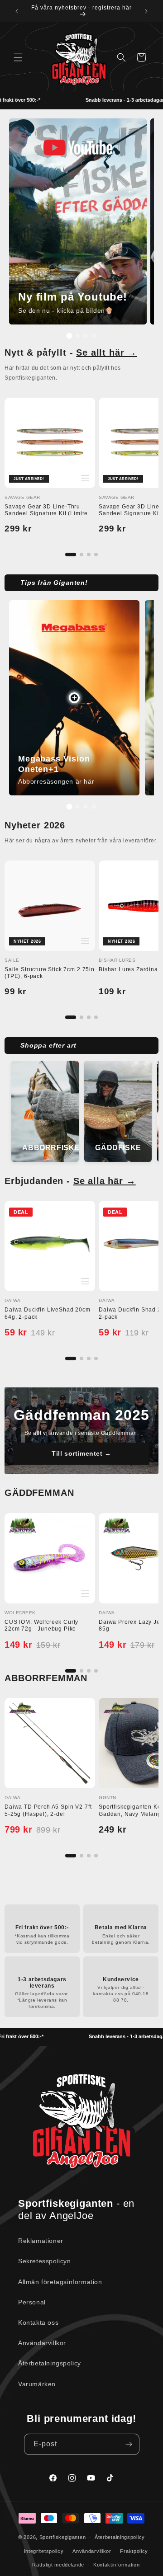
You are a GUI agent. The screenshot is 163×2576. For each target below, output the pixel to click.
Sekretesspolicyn (45, 2261)
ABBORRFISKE (48, 1147)
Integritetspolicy (44, 2551)
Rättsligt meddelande (58, 2565)
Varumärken (37, 2384)
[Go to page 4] (96, 555)
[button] (18, 57)
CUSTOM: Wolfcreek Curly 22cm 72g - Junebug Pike (41, 1626)
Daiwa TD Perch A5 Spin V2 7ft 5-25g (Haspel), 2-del (48, 1810)
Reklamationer (41, 2241)
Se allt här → (106, 353)
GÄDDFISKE (118, 1147)
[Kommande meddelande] (146, 11)
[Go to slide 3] (86, 336)
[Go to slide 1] (70, 336)
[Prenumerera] (129, 2444)
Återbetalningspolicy (50, 2363)
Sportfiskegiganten (63, 2537)
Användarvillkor (42, 2343)
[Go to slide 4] (94, 336)
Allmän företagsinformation (60, 2282)
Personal (32, 2302)
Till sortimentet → (81, 1453)
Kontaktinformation (117, 2565)
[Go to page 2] (81, 555)
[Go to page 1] (71, 555)
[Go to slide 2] (77, 336)
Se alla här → (105, 1181)
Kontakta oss (38, 2322)
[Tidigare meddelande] (17, 11)
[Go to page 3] (89, 555)
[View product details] (74, 698)
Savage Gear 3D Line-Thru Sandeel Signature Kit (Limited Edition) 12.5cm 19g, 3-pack (48, 514)
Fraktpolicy (134, 2551)
